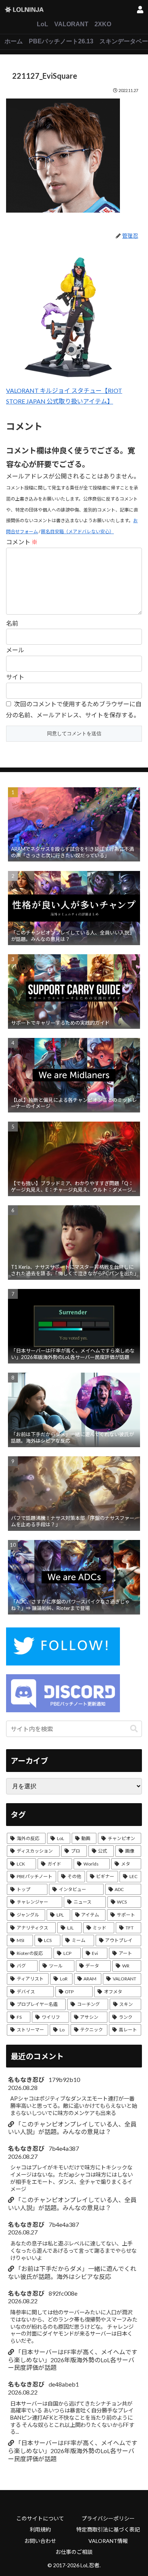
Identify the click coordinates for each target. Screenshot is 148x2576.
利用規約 (40, 2529)
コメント (22, 542)
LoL (43, 24)
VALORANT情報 (108, 2541)
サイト (15, 677)
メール (15, 650)
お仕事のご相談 (74, 2552)
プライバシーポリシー (108, 2518)
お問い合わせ (40, 2541)
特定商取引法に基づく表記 (108, 2529)
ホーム (14, 41)
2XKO (103, 24)
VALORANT (71, 24)
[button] (134, 1729)
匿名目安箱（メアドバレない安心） (77, 532)
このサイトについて (40, 2518)
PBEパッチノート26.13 (61, 41)
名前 (12, 623)
